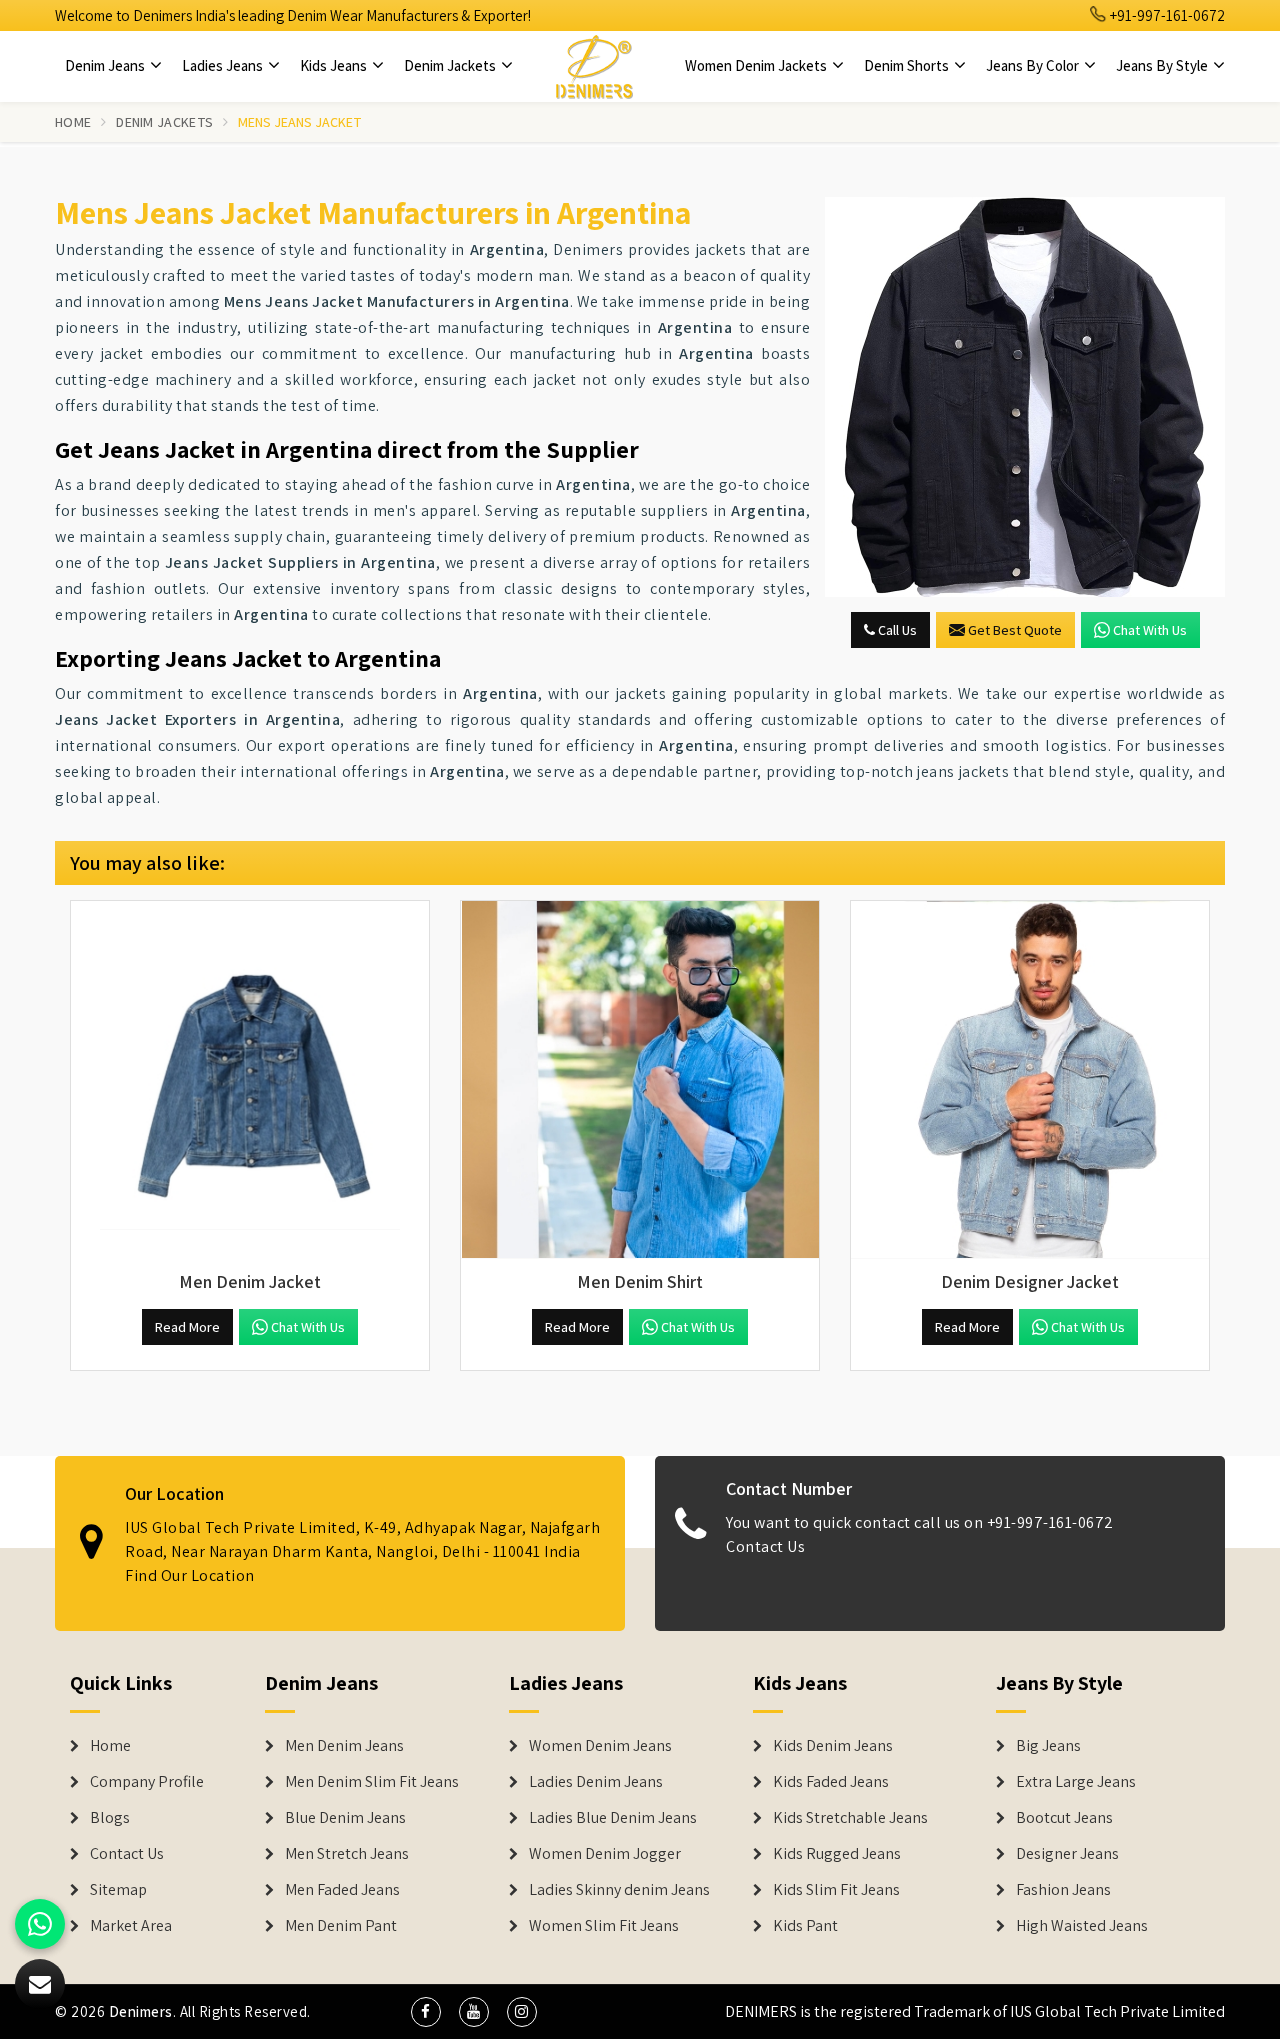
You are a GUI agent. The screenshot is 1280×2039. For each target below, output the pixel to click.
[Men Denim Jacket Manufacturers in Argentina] (250, 1080)
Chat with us (1150, 630)
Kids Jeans (335, 65)
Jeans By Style (1163, 65)
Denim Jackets (451, 65)
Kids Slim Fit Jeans (836, 1890)
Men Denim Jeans (344, 1746)
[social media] (426, 2012)
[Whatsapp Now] (40, 1924)
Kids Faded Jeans (831, 1782)
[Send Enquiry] (1025, 397)
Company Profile (147, 1782)
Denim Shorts (908, 65)
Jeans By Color (1034, 65)
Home (73, 122)
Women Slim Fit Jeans (604, 1926)
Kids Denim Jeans (833, 1746)
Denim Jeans (106, 65)
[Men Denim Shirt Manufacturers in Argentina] (640, 1080)
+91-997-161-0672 (1166, 15)
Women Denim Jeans (600, 1746)
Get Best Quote (1015, 630)
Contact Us (765, 1546)
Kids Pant (805, 1926)
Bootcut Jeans (1064, 1818)
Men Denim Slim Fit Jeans (372, 1782)
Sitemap (118, 1890)
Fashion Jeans (1063, 1890)
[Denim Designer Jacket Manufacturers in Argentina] (1030, 1080)
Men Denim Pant (341, 1926)
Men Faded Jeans (342, 1890)
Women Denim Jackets (757, 65)
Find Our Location (190, 1575)
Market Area (131, 1926)
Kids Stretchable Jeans (850, 1818)
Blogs (110, 1818)
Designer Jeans (1067, 1854)
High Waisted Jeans (1082, 1926)
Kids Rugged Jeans (837, 1854)
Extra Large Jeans (1076, 1782)
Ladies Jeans (224, 65)
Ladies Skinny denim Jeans (619, 1890)
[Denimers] (594, 66)
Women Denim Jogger (605, 1854)
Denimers (141, 2011)
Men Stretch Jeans (347, 1854)
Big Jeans (1048, 1746)
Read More (187, 1327)
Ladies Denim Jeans (596, 1782)
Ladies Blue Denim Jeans (613, 1818)
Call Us (896, 630)
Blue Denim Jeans (345, 1818)
